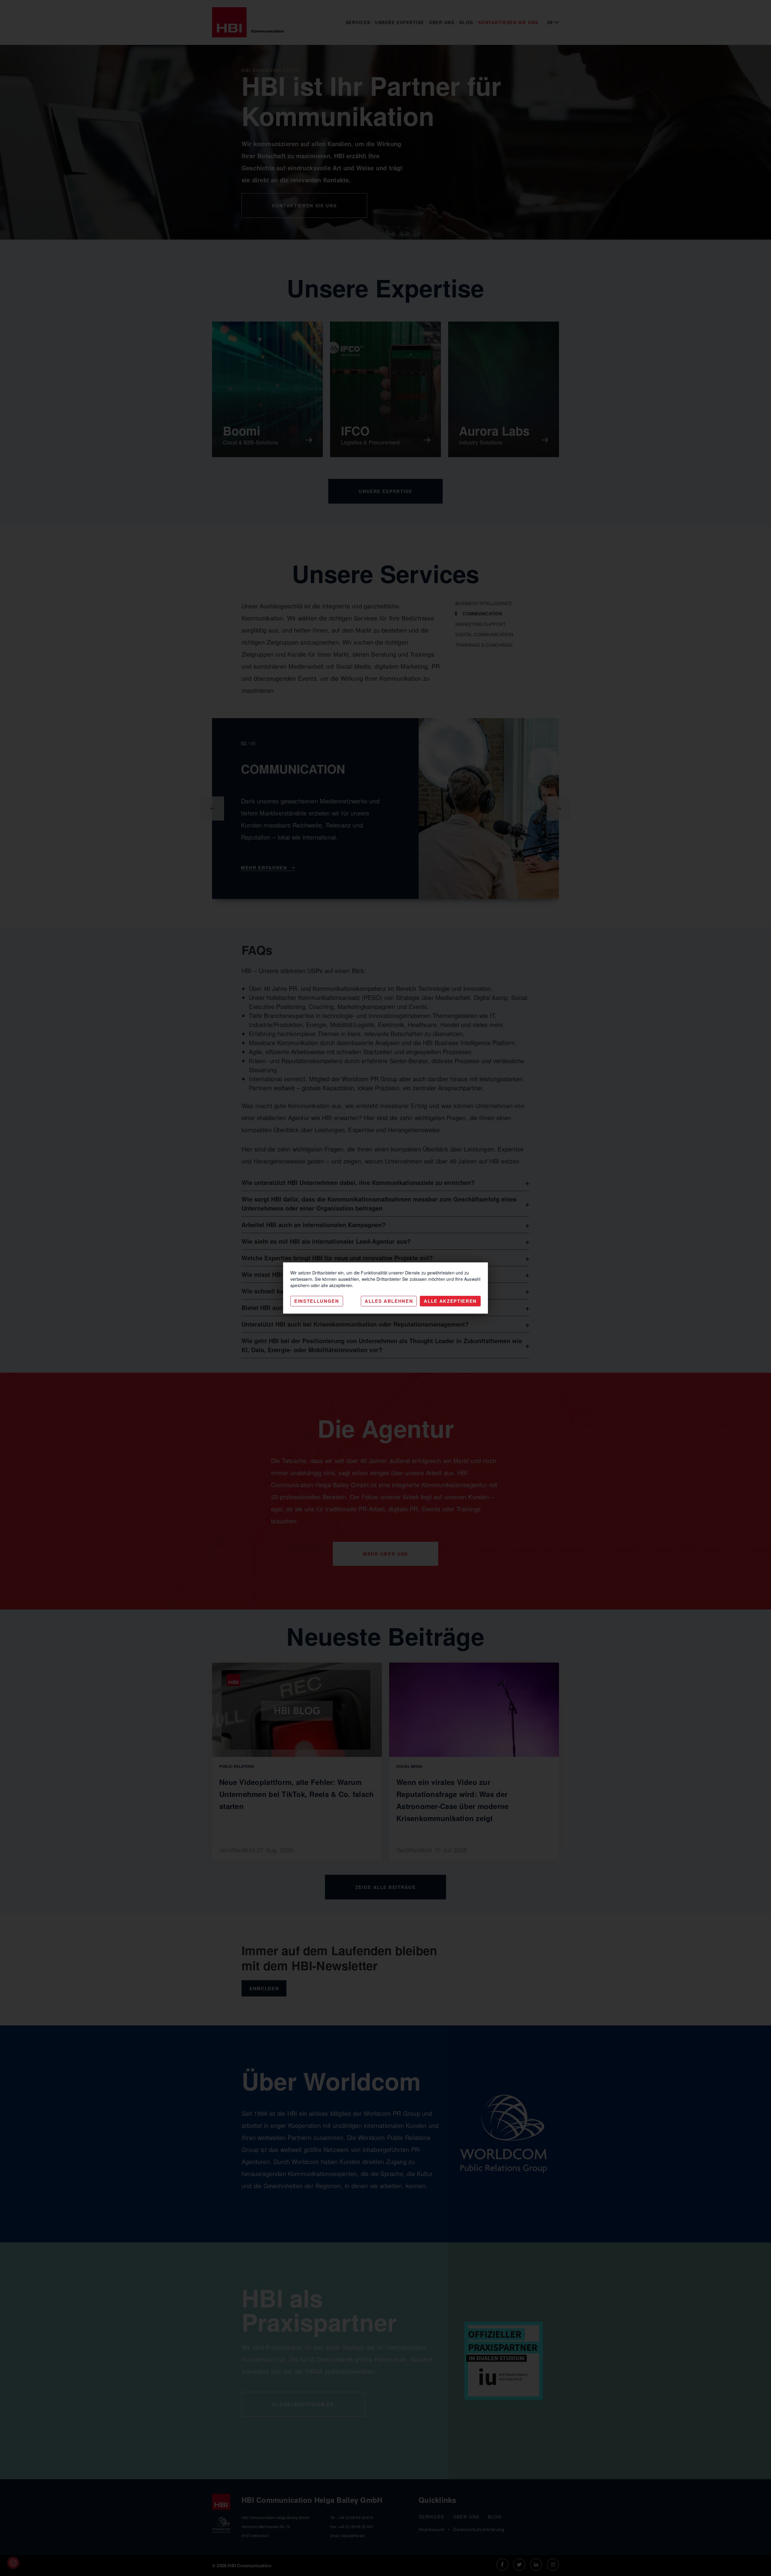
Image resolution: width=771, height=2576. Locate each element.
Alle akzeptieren (450, 1301)
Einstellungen (317, 1301)
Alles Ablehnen (389, 1301)
